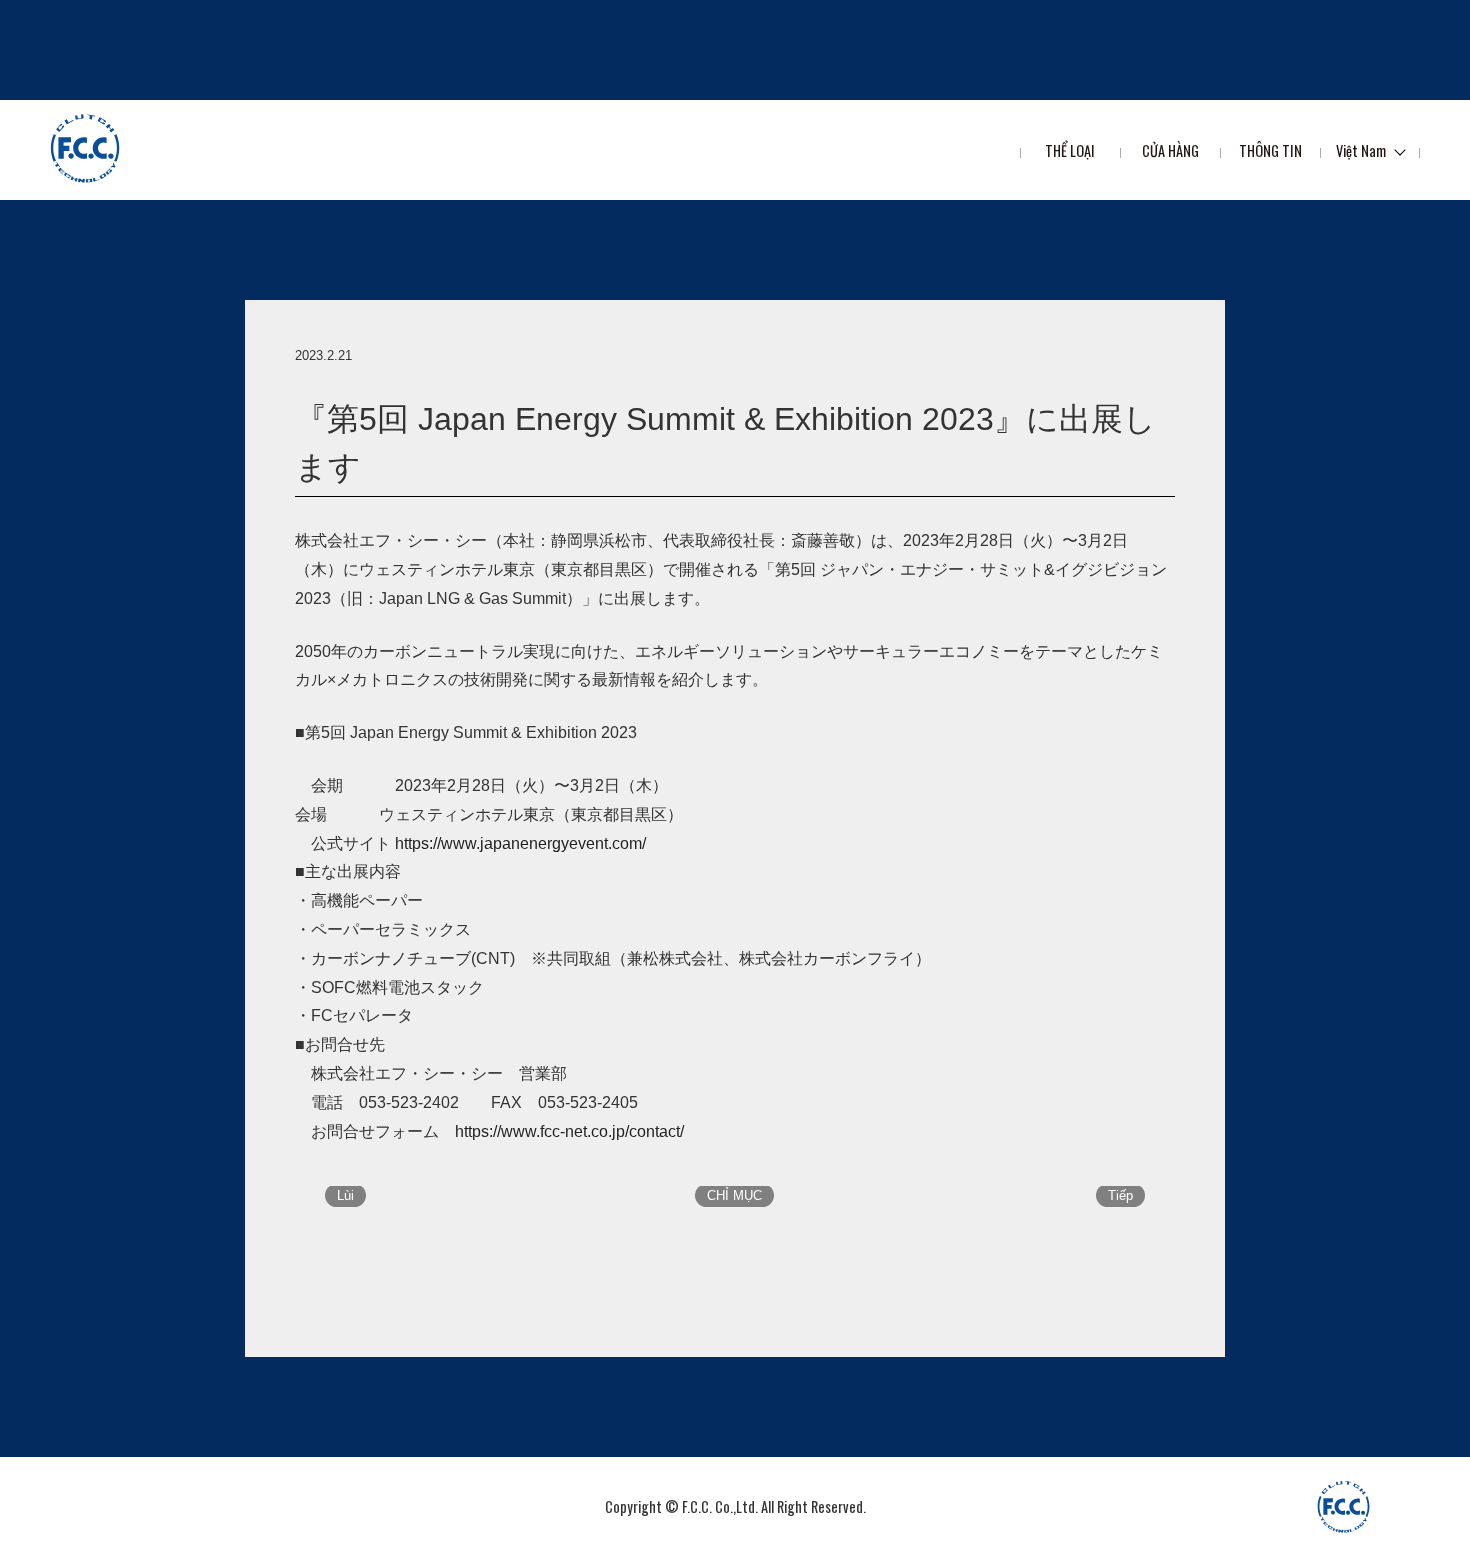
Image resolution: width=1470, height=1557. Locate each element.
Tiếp (1120, 1195)
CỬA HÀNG (1170, 150)
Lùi (345, 1195)
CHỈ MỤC (734, 1195)
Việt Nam (1361, 150)
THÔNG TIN (1270, 150)
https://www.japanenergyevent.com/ (520, 843)
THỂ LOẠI (1070, 150)
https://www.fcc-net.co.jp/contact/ (569, 1131)
